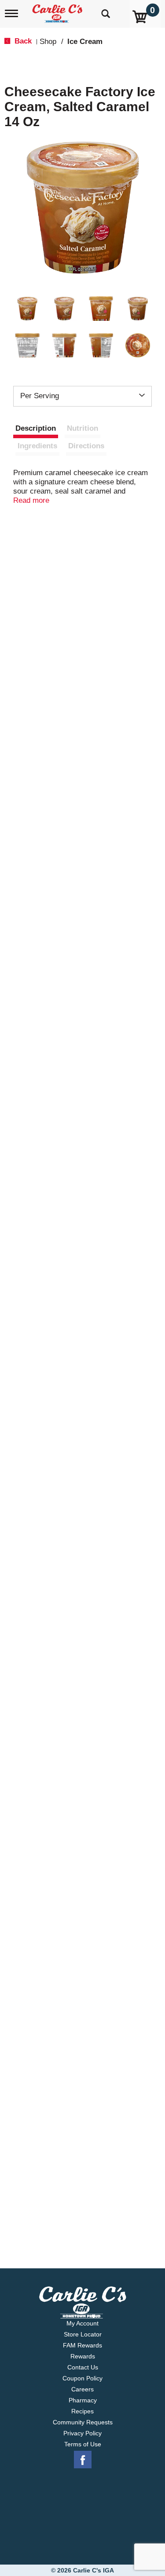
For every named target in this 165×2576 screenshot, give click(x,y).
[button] (27, 309)
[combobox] (82, 396)
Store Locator (83, 2334)
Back (22, 41)
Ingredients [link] (37, 446)
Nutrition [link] (82, 428)
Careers (82, 2389)
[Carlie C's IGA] (58, 11)
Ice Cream (85, 42)
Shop (48, 42)
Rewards (83, 2356)
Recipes (82, 2411)
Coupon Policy (82, 2378)
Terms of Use (83, 2444)
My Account (82, 2323)
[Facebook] (83, 2460)
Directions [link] (86, 446)
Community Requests (83, 2422)
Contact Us (83, 2367)
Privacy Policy (82, 2433)
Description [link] (36, 428)
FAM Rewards (82, 2345)
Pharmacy (83, 2400)
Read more (31, 500)
